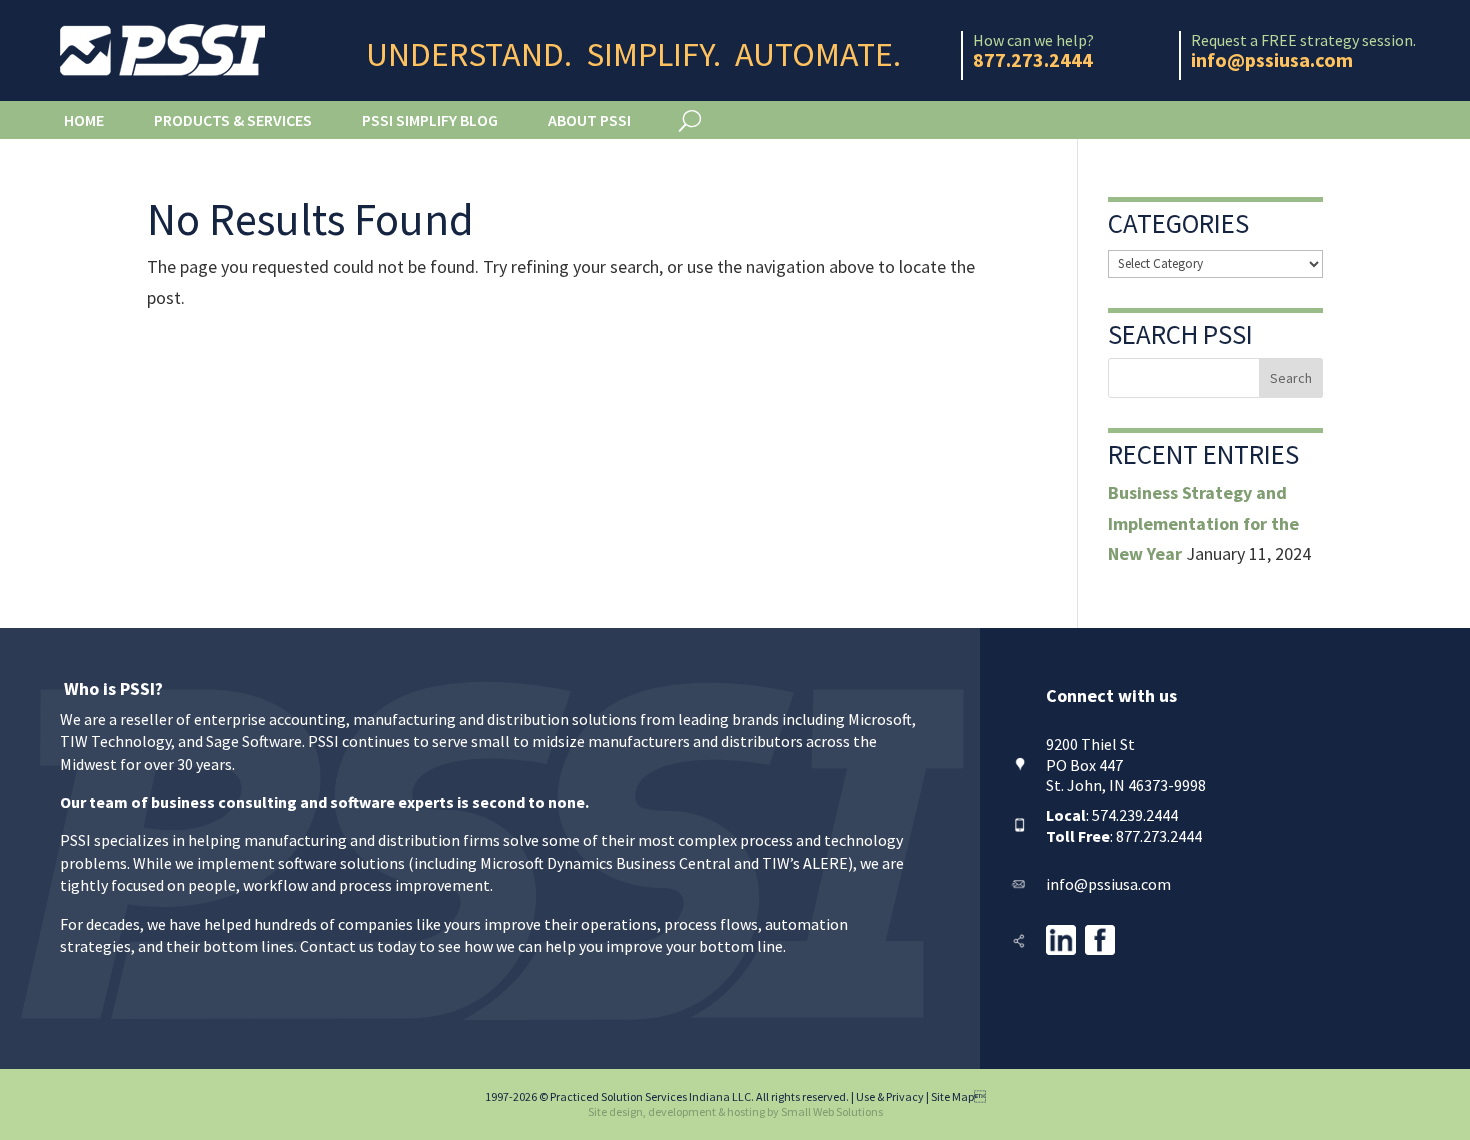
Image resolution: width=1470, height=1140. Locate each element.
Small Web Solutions (832, 1111)
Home (84, 120)
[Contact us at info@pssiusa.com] (1018, 884)
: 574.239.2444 (1112, 815)
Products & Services (233, 120)
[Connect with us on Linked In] (1061, 949)
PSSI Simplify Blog (430, 120)
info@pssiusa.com (1108, 884)
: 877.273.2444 (1124, 836)
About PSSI (589, 120)
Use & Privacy (890, 1096)
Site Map (958, 1096)
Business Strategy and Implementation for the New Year (1203, 523)
